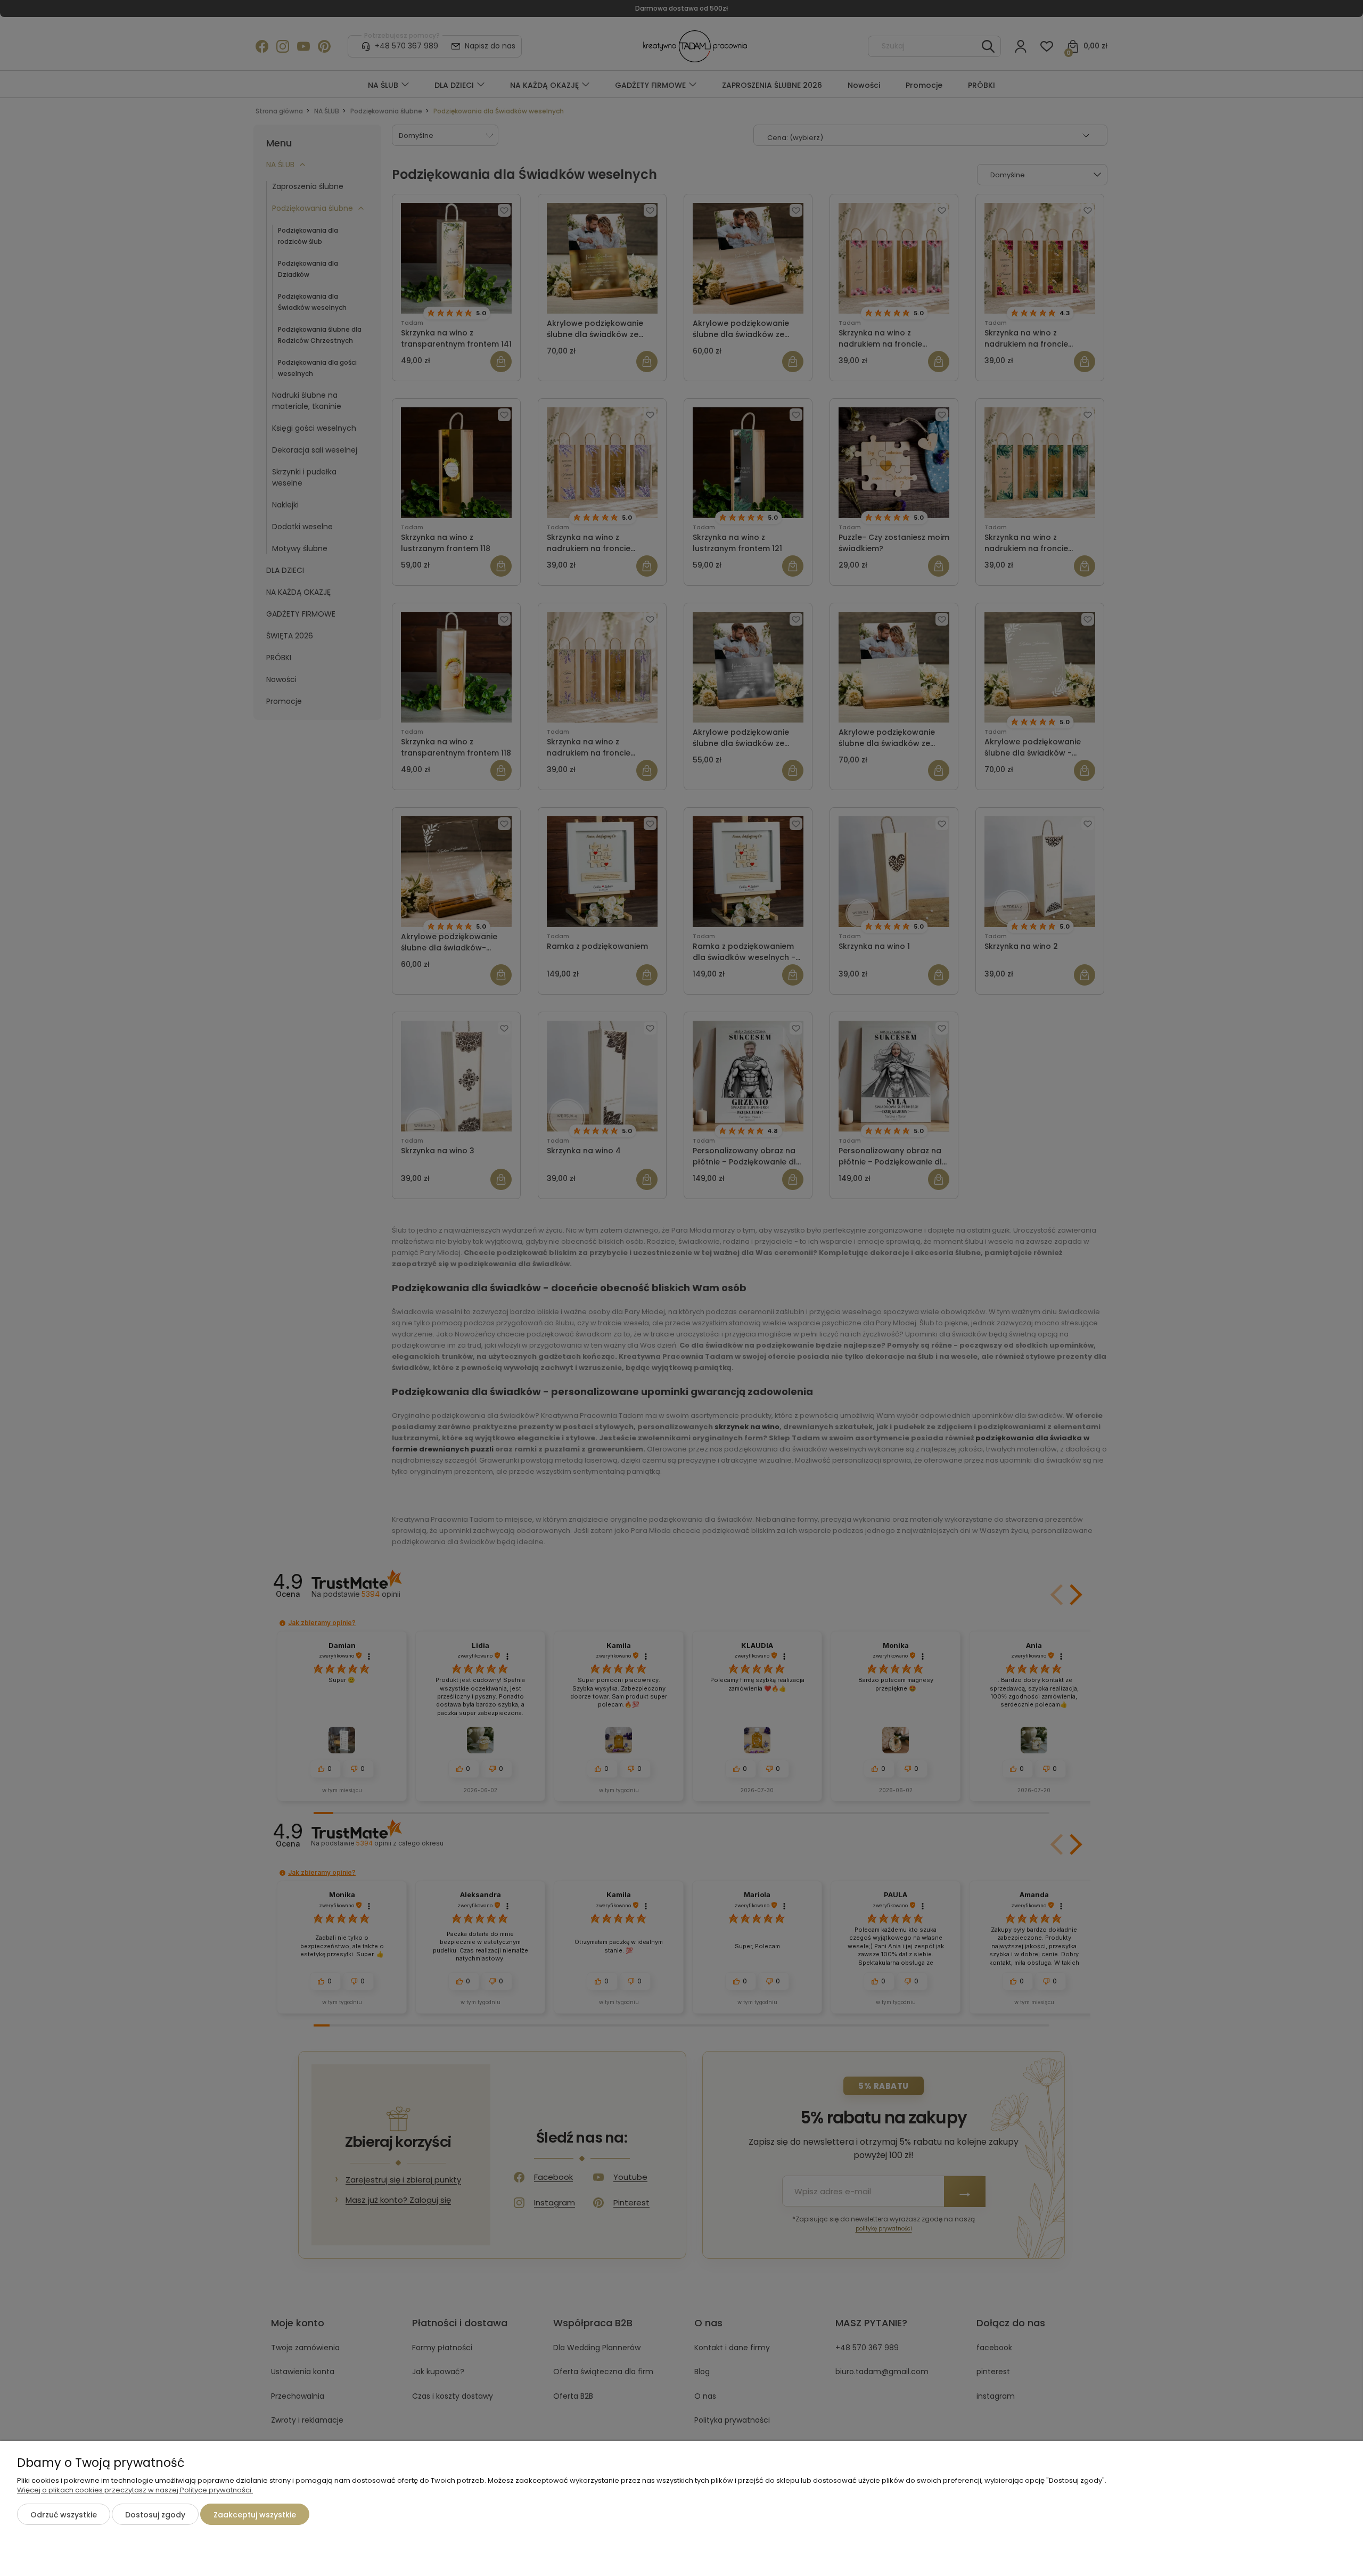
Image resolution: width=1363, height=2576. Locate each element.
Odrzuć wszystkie (64, 2515)
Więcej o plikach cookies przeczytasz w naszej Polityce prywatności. (135, 2490)
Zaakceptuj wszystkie (255, 2515)
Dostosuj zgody (155, 2515)
